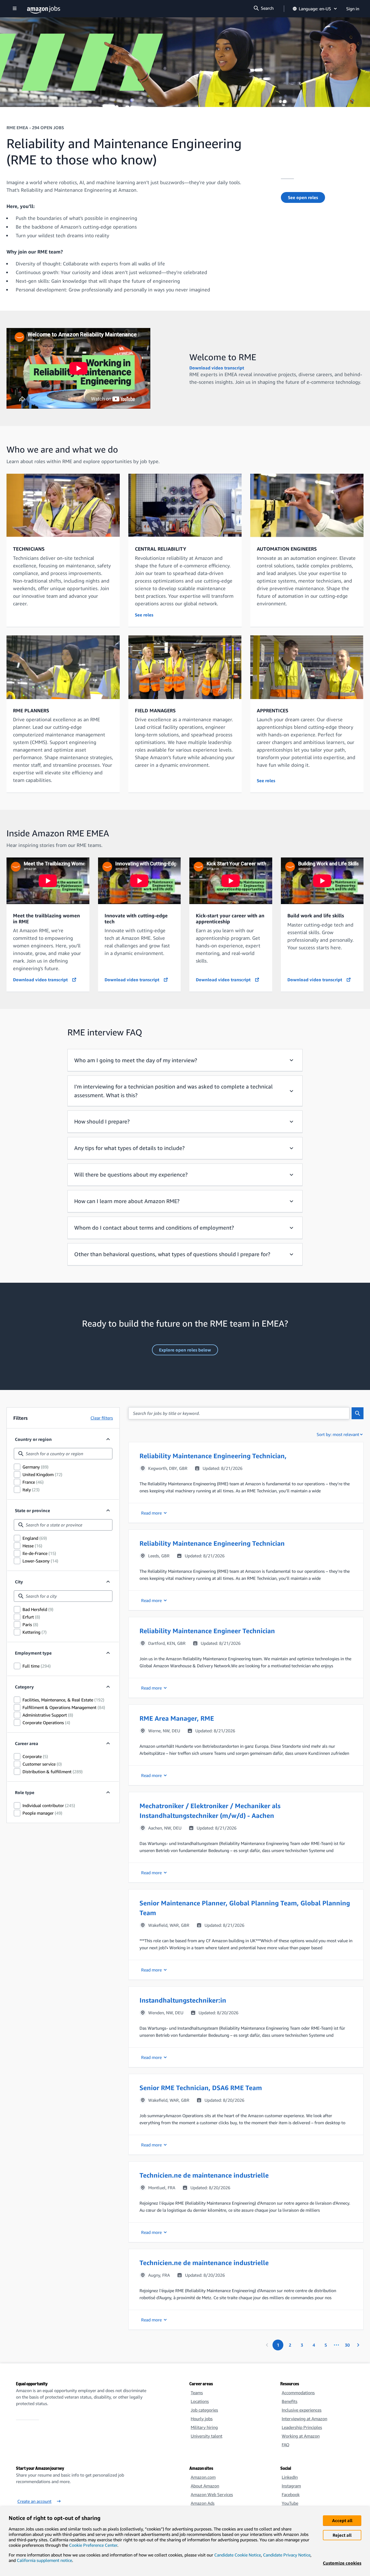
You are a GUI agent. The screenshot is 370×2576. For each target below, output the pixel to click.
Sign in (353, 9)
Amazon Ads (203, 2503)
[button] (246, 1482)
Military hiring (204, 2427)
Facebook (291, 2494)
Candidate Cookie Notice (238, 2555)
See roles (144, 615)
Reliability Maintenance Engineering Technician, (213, 1456)
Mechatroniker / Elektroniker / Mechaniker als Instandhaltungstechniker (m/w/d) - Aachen (210, 1811)
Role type (25, 1792)
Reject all (342, 2535)
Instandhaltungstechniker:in (183, 2000)
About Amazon (205, 2486)
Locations (200, 2401)
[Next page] (358, 2345)
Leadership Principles (302, 2427)
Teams (197, 2393)
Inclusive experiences (302, 2410)
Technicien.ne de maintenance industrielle (204, 2175)
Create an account (34, 2501)
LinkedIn (290, 2477)
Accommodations (298, 2393)
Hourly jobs (202, 2419)
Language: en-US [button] (315, 9)
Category (24, 1687)
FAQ (285, 2445)
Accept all (342, 2520)
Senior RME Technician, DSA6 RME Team (201, 2088)
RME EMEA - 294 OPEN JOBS (35, 128)
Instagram (291, 2486)
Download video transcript (217, 368)
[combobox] (63, 1454)
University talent (207, 2436)
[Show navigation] (15, 9)
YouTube (290, 2503)
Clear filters (102, 1418)
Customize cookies (342, 2563)
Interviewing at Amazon (304, 2419)
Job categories (204, 2410)
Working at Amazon (301, 2436)
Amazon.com (203, 2477)
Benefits (290, 2401)
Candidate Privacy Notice (287, 2555)
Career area (27, 1743)
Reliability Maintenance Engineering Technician (212, 1543)
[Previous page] (267, 2345)
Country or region (33, 1439)
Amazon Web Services (212, 2494)
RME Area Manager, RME (177, 1718)
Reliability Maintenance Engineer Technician (207, 1631)
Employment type (33, 1653)
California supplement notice (44, 2560)
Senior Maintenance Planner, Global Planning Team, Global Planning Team (245, 1908)
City (19, 1582)
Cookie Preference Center (93, 2545)
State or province (33, 1510)
